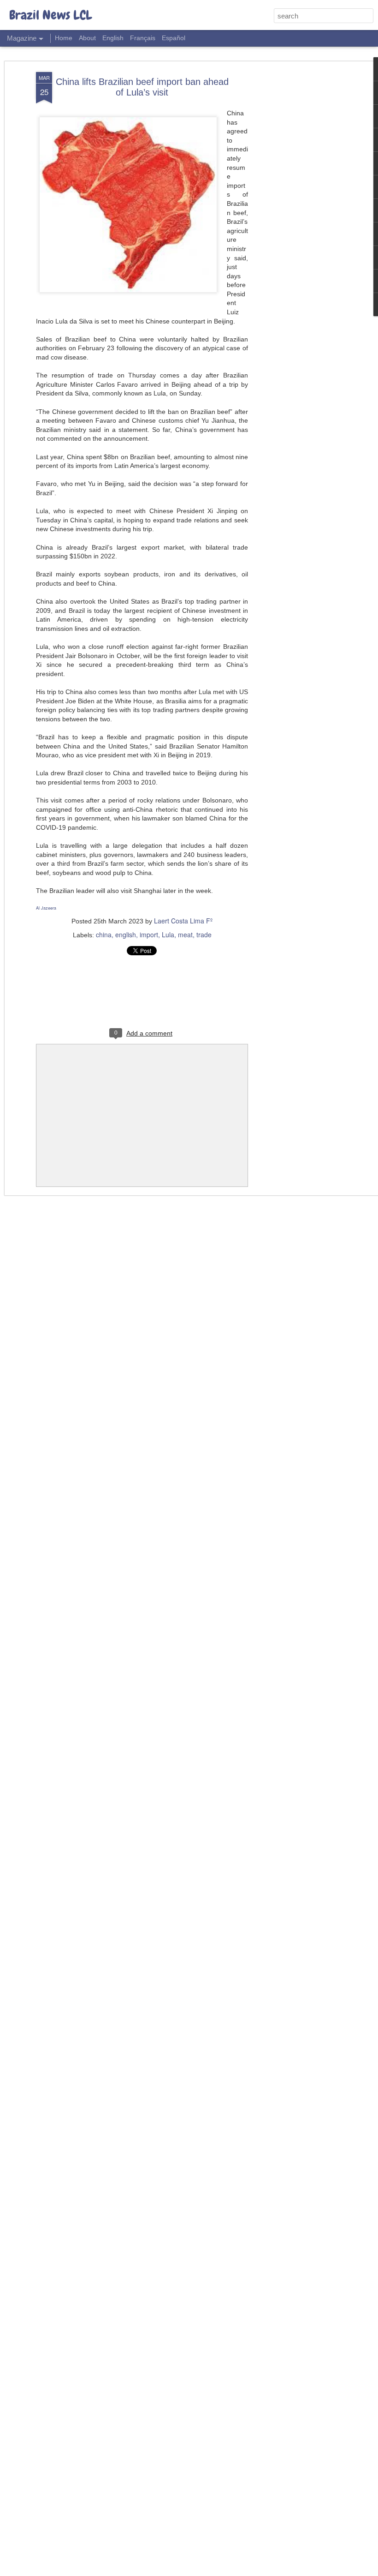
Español (174, 38)
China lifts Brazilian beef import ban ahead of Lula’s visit (142, 87)
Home (64, 38)
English (113, 38)
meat (185, 935)
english (126, 935)
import (149, 935)
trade (204, 935)
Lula (168, 935)
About (87, 38)
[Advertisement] (299, 217)
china (104, 935)
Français (143, 38)
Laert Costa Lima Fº (183, 921)
